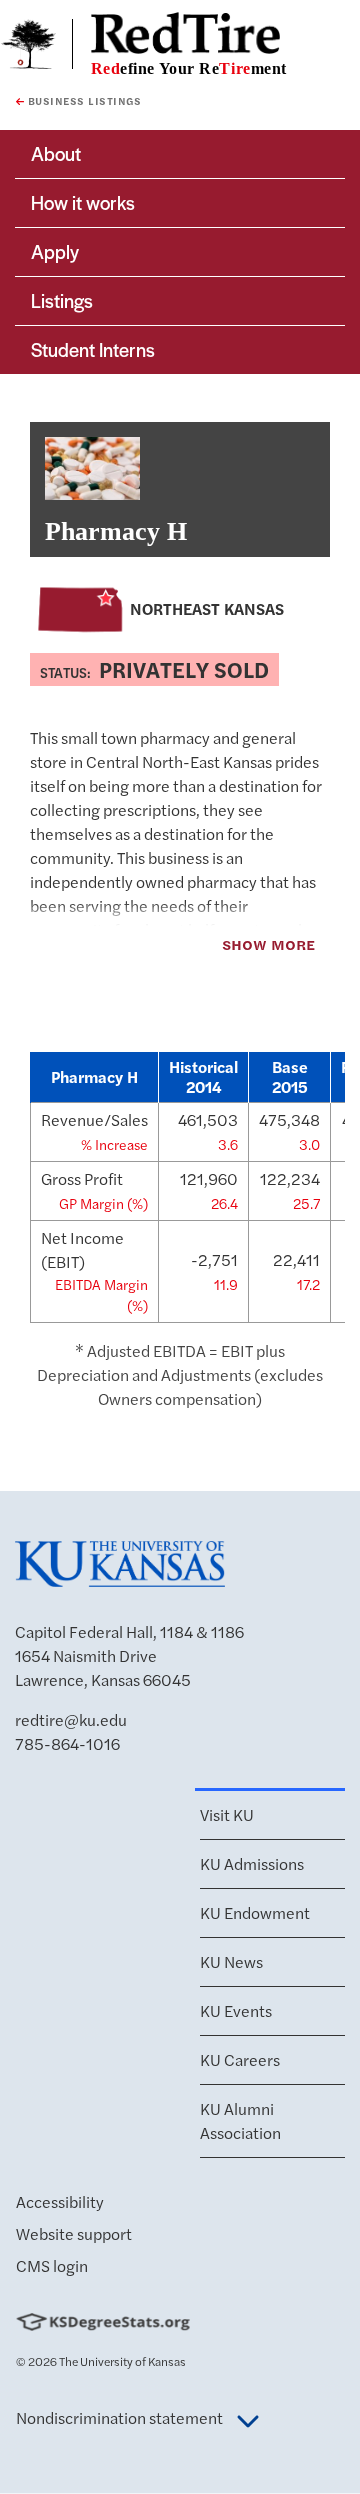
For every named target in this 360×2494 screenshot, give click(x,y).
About (56, 153)
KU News (231, 1961)
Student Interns (93, 349)
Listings (62, 300)
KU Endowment (255, 1912)
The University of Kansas (122, 2361)
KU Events (236, 2010)
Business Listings (82, 101)
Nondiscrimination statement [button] (121, 2417)
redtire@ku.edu (71, 1719)
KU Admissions (252, 1863)
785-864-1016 (67, 1743)
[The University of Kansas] (120, 1578)
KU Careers (240, 2059)
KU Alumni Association (240, 2120)
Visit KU (227, 1814)
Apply (55, 251)
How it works (83, 202)
